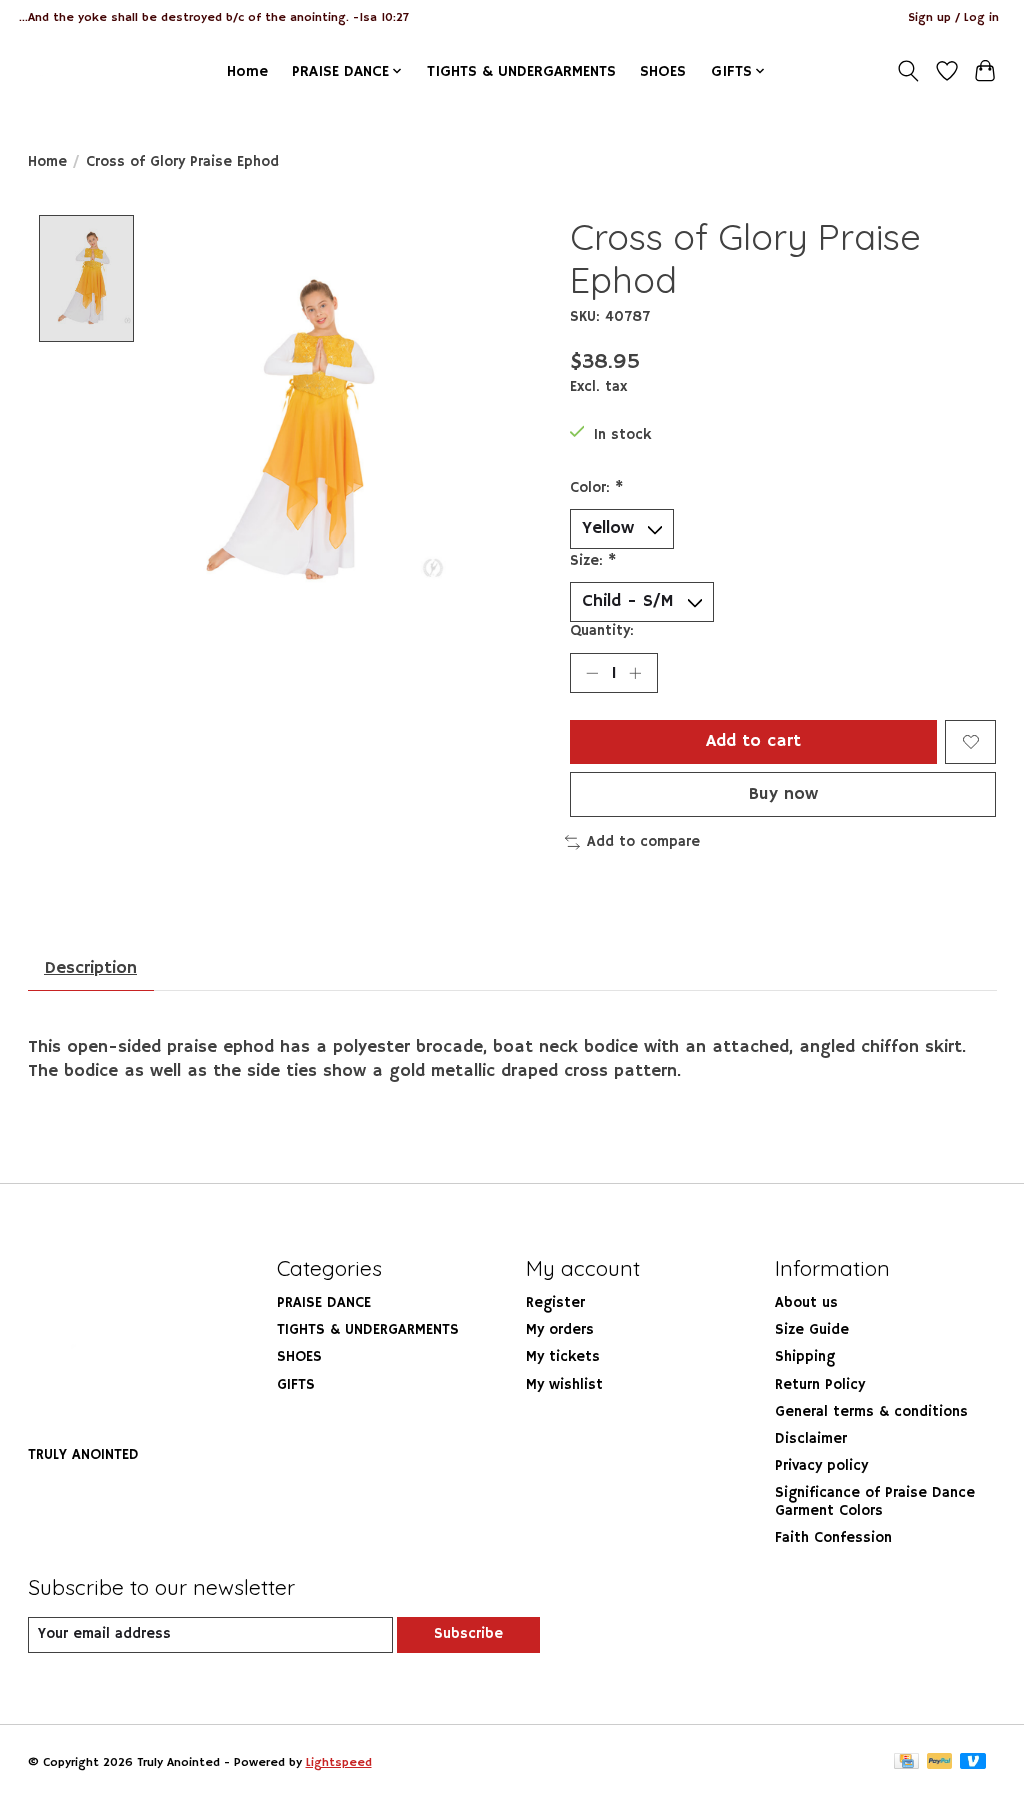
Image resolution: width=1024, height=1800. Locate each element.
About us (806, 1303)
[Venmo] (973, 1763)
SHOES (663, 71)
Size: (593, 561)
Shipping (805, 1357)
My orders (560, 1330)
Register (555, 1303)
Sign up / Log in (953, 17)
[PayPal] (940, 1763)
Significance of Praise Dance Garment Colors (875, 1502)
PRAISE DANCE (324, 1303)
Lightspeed (339, 1762)
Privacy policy (821, 1466)
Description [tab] (90, 968)
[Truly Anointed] (66, 71)
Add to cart (753, 741)
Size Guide (812, 1330)
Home (247, 71)
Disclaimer (811, 1439)
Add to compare (643, 842)
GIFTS (296, 1385)
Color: (597, 488)
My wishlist (564, 1385)
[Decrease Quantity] (592, 673)
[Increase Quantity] (635, 673)
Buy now (783, 794)
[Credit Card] (906, 1763)
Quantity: (602, 631)
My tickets (563, 1357)
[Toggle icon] (907, 71)
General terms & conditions (871, 1412)
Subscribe (468, 1634)
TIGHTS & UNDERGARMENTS (521, 71)
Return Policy (820, 1385)
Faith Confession (833, 1538)
